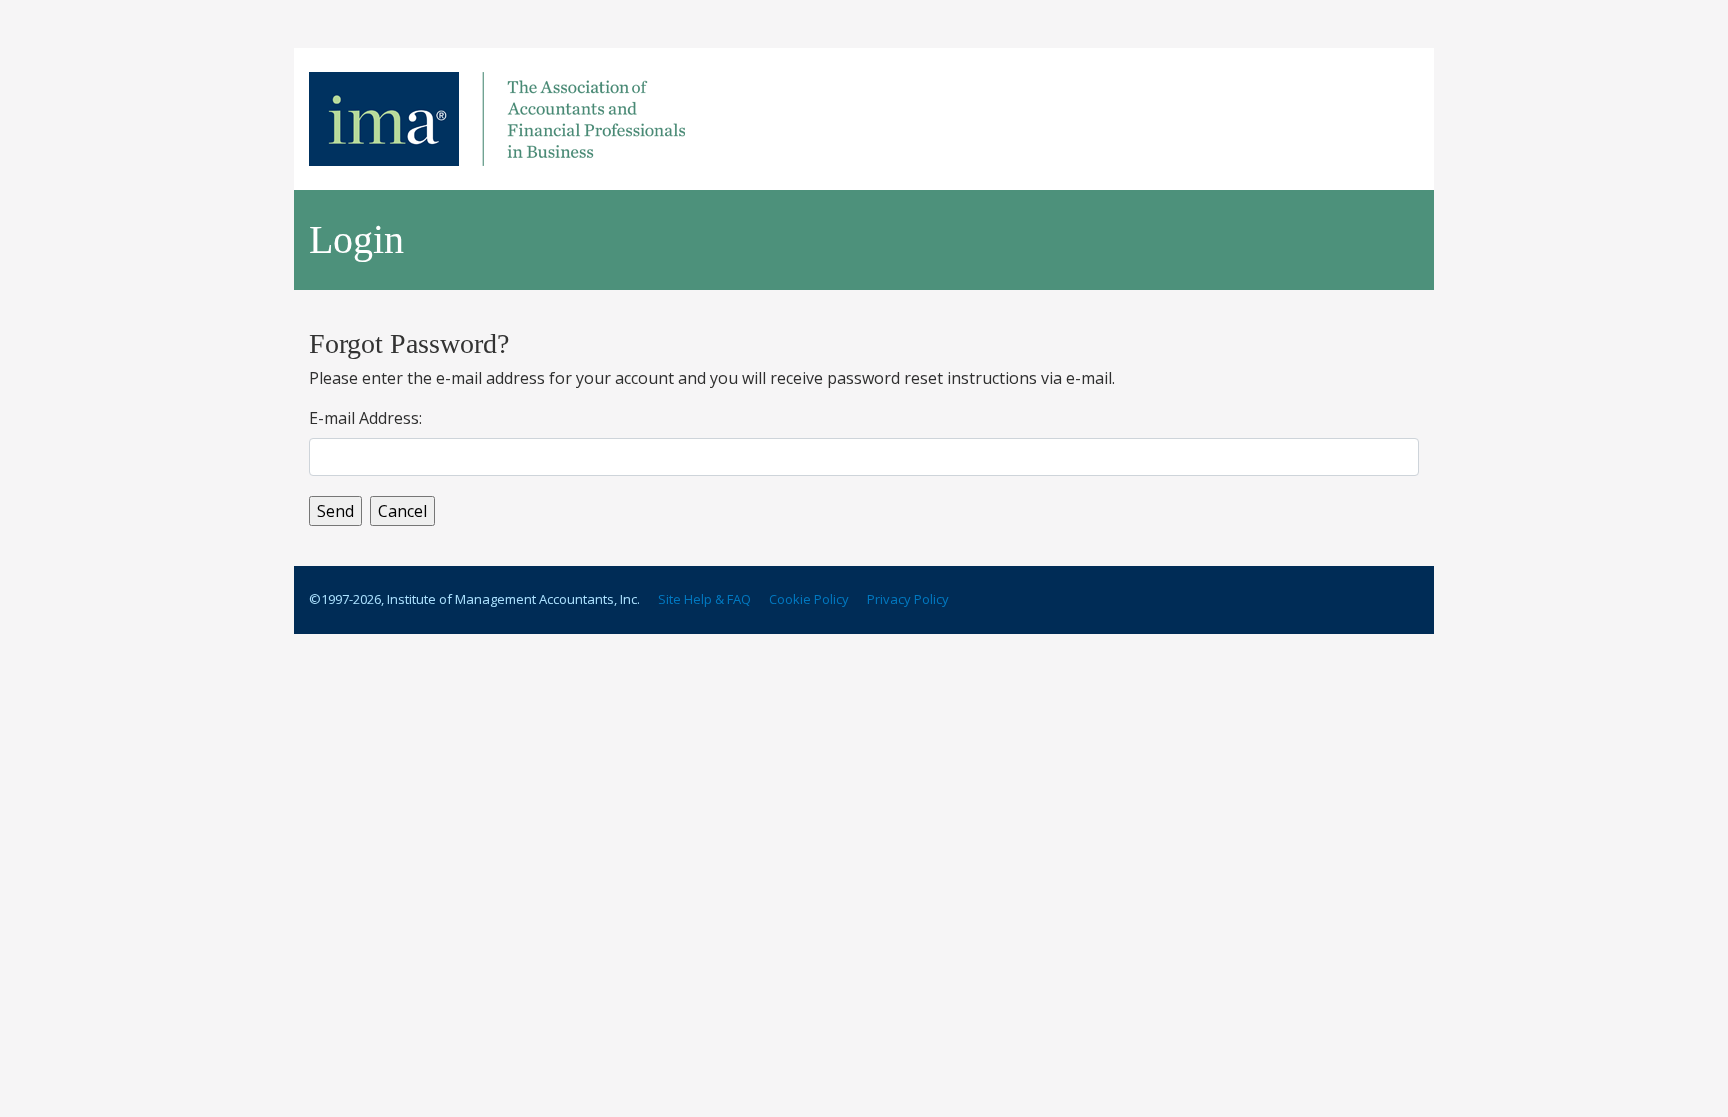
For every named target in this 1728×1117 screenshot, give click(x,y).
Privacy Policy (908, 599)
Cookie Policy (809, 599)
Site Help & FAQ (704, 599)
